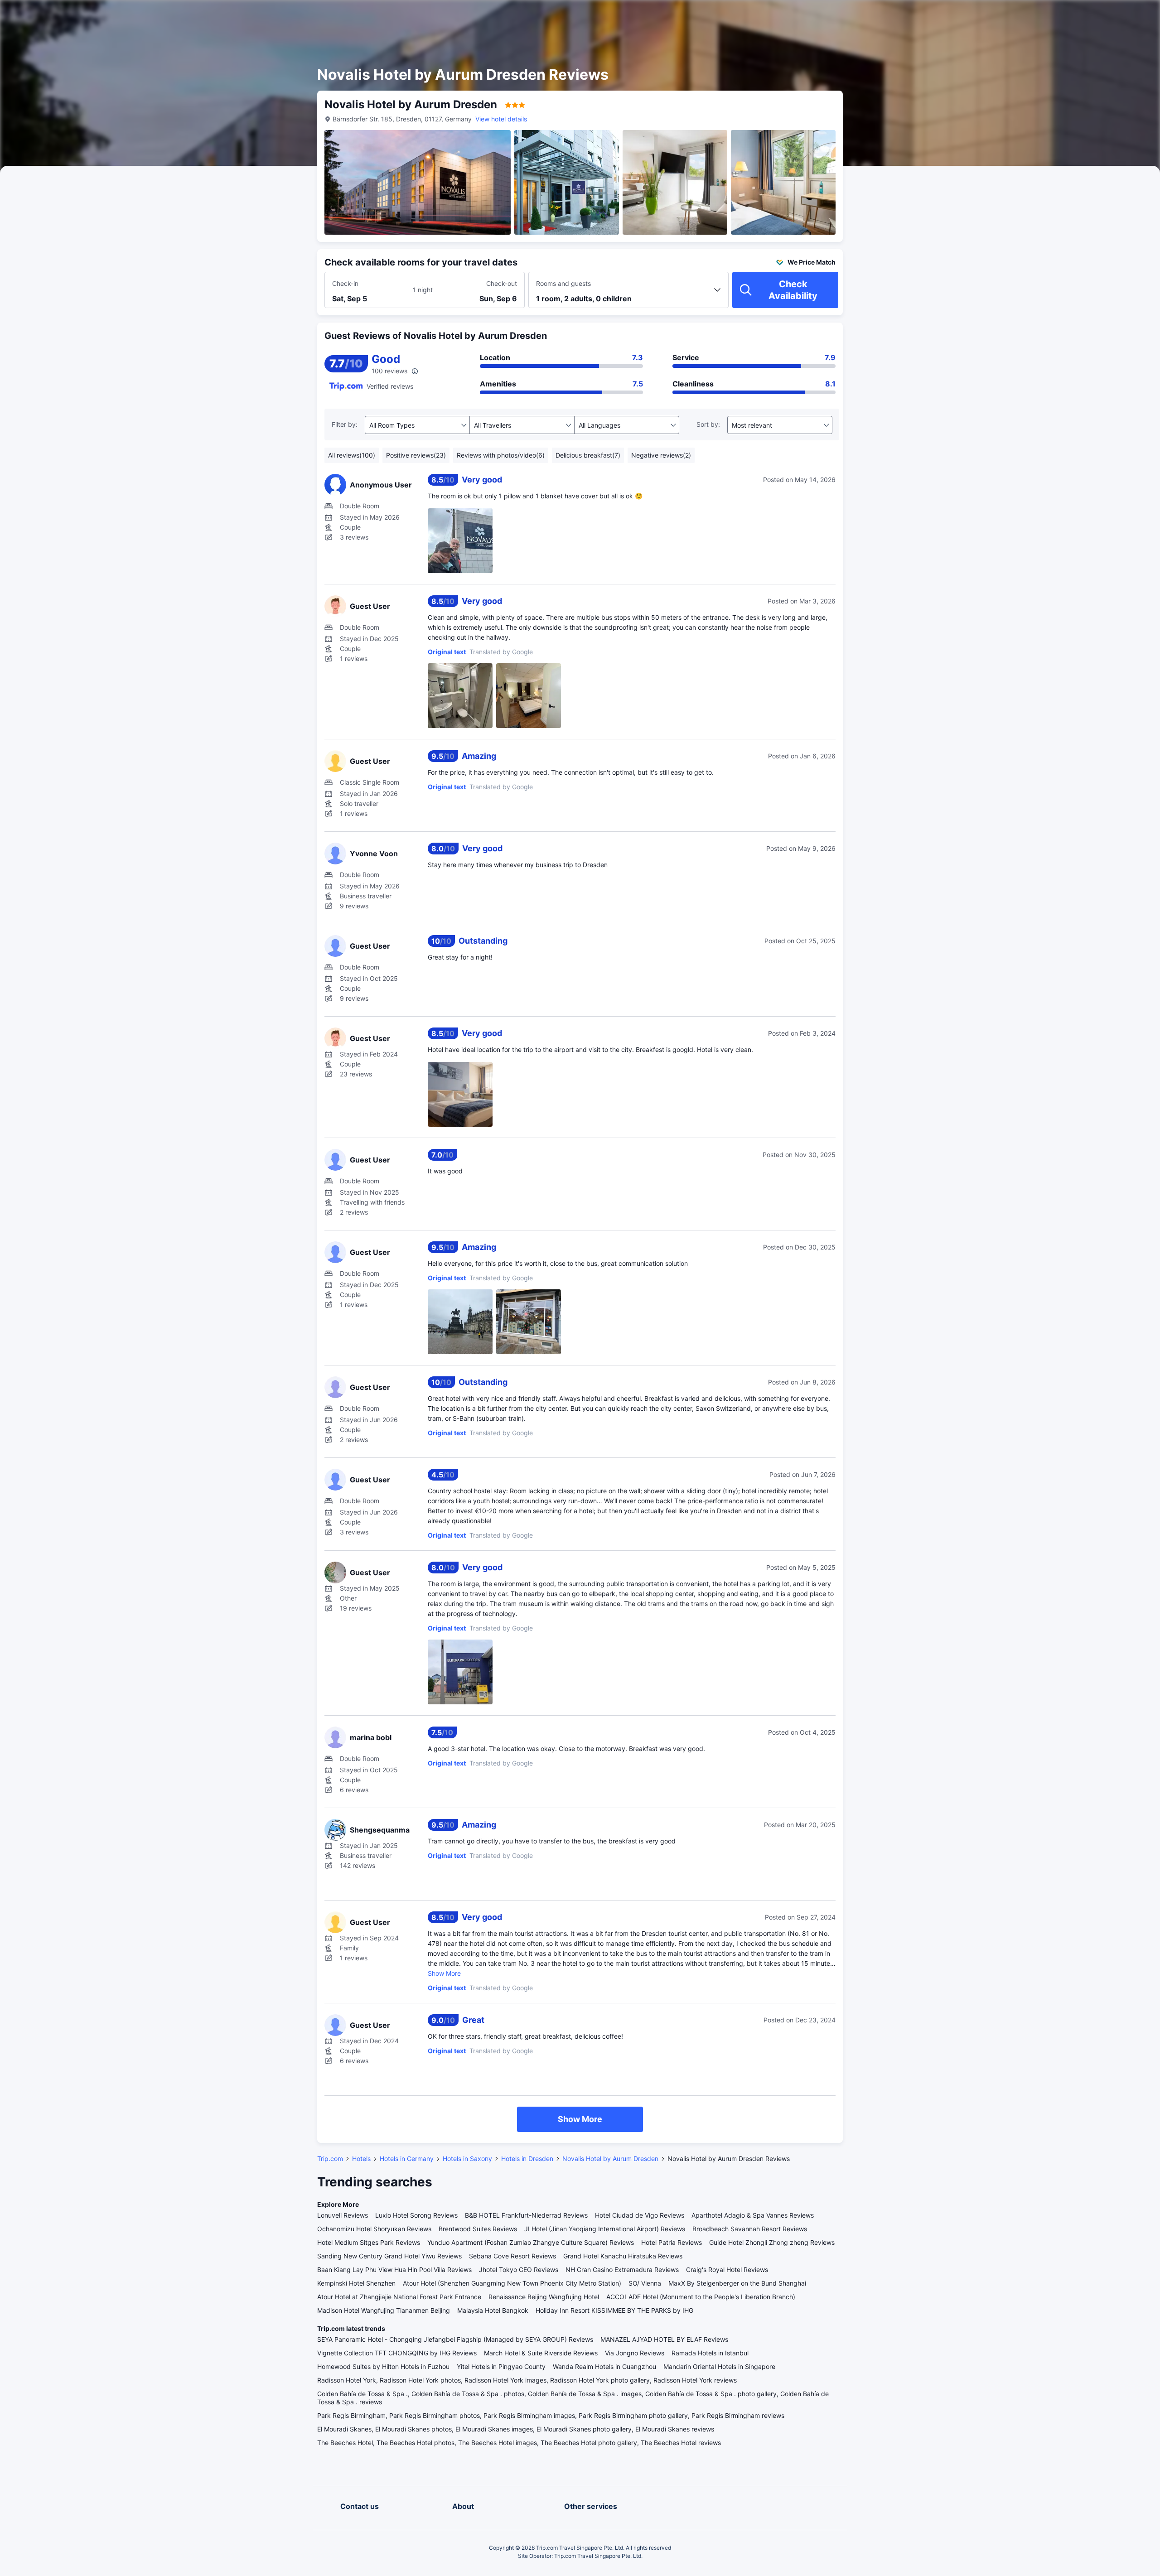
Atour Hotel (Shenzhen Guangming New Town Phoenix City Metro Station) (512, 2283)
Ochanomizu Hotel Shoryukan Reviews (374, 2229)
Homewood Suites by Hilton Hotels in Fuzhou (383, 2366)
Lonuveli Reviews (343, 2215)
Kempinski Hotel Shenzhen (356, 2283)
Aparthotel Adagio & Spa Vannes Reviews (753, 2215)
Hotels (361, 2159)
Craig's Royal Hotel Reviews (727, 2270)
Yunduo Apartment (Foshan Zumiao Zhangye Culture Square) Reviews (531, 2242)
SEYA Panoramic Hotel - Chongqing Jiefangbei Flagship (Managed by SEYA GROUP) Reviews (455, 2339)
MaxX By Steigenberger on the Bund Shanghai (737, 2283)
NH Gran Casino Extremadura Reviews (622, 2270)
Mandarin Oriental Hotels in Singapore (719, 2366)
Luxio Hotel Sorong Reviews (416, 2215)
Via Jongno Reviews (635, 2353)
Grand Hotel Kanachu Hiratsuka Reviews (623, 2256)
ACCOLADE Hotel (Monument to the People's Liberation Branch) (701, 2297)
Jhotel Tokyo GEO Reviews (519, 2270)
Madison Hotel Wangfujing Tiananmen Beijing (384, 2310)
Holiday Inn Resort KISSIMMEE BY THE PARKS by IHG (614, 2310)
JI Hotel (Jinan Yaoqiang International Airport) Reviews (605, 2229)
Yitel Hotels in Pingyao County (501, 2366)
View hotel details (501, 119)
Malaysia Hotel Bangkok (493, 2310)
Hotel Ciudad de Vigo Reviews (640, 2215)
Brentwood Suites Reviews (478, 2229)
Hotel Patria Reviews (672, 2242)
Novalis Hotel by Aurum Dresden (610, 2159)
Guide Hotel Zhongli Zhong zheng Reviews (772, 2242)
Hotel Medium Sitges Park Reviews (369, 2242)
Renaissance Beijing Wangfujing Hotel (544, 2297)
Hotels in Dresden (527, 2159)
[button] (952, 15)
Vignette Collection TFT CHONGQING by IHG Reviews (397, 2353)
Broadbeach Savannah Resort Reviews (750, 2229)
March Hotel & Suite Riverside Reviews (541, 2353)
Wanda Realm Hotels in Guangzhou (604, 2366)
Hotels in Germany (407, 2159)
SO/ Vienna (645, 2283)
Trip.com (330, 2159)
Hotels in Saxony (467, 2159)
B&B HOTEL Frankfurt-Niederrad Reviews (526, 2215)
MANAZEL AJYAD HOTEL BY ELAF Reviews (664, 2339)
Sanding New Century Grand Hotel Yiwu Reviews (389, 2256)
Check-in (345, 283)
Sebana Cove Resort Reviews (512, 2256)
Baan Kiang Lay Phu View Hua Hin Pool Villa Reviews (394, 2270)
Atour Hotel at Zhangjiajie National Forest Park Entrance (399, 2297)
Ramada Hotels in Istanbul (710, 2353)
